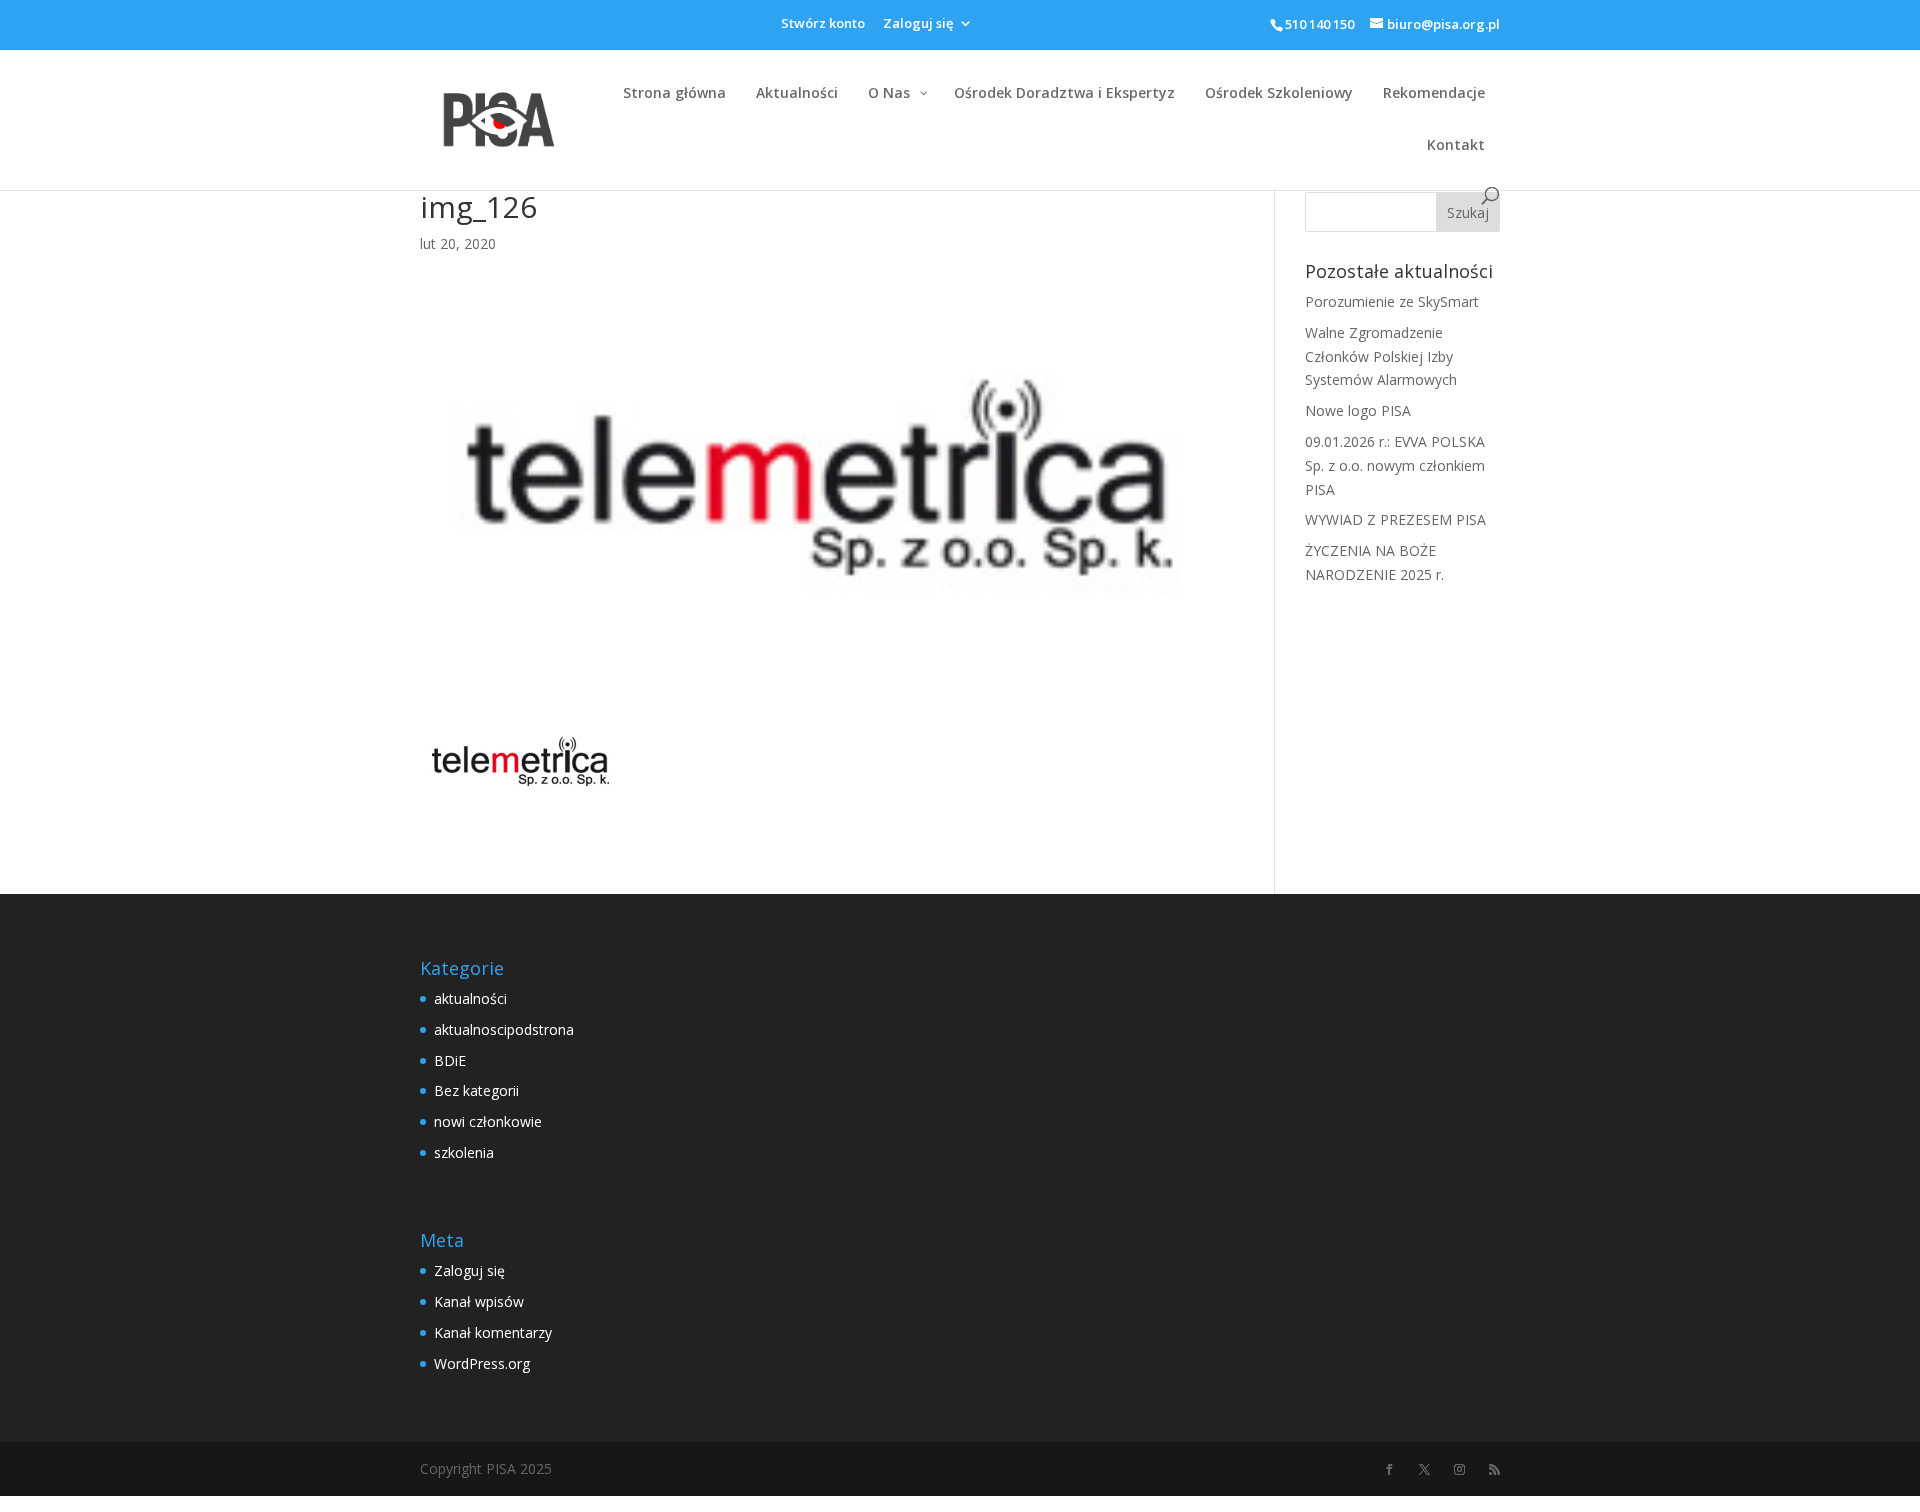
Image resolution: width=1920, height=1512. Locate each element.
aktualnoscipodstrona (504, 1029)
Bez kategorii (476, 1090)
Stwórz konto (823, 24)
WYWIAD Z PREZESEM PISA (1395, 519)
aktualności (470, 998)
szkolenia (464, 1152)
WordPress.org (482, 1363)
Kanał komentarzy (493, 1332)
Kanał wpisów (479, 1301)
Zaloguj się (918, 24)
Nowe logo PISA (1358, 410)
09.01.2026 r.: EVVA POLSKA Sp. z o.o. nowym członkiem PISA (1395, 465)
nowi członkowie (488, 1121)
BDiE (450, 1060)
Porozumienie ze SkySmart (1392, 301)
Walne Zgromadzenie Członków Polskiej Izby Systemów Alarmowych (1381, 356)
